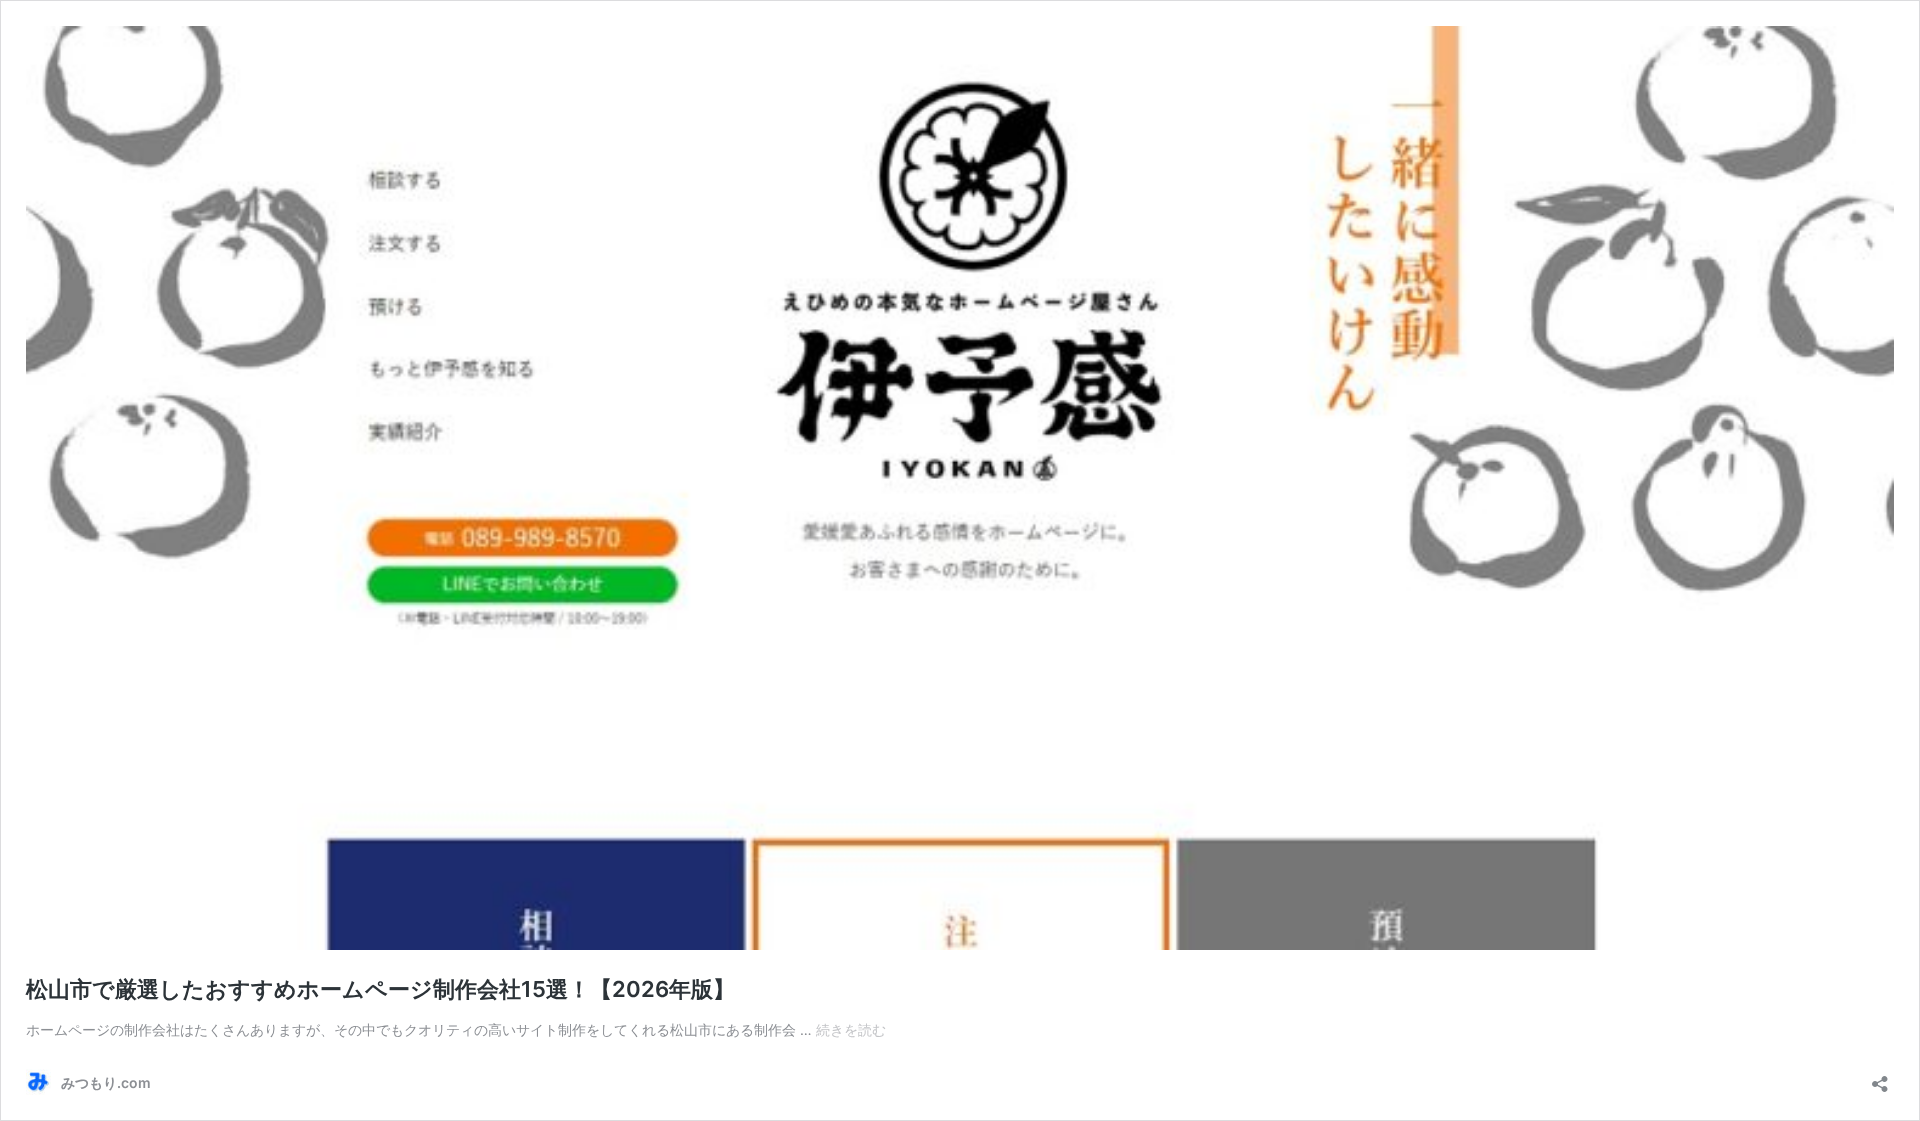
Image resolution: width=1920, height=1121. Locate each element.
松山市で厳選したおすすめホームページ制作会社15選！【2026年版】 (380, 989)
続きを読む (851, 1029)
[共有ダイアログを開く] (1880, 1077)
